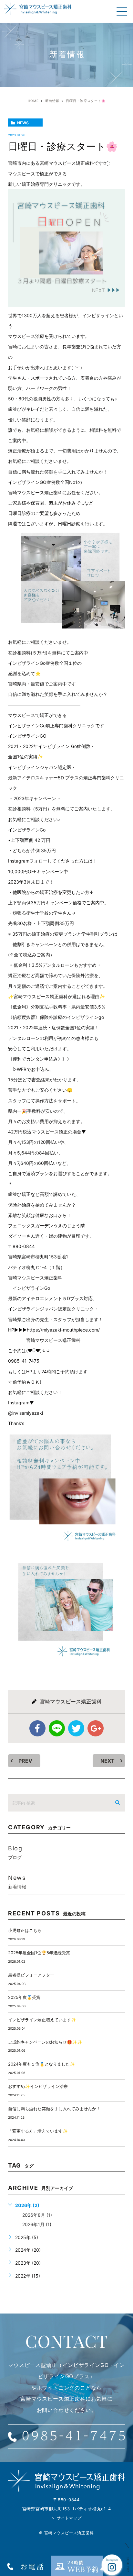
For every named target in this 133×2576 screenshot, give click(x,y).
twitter (76, 1728)
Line (57, 1728)
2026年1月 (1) (37, 2224)
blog (15, 1852)
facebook (37, 1728)
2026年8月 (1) (37, 2215)
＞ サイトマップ (66, 2518)
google (96, 1728)
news (23, 123)
